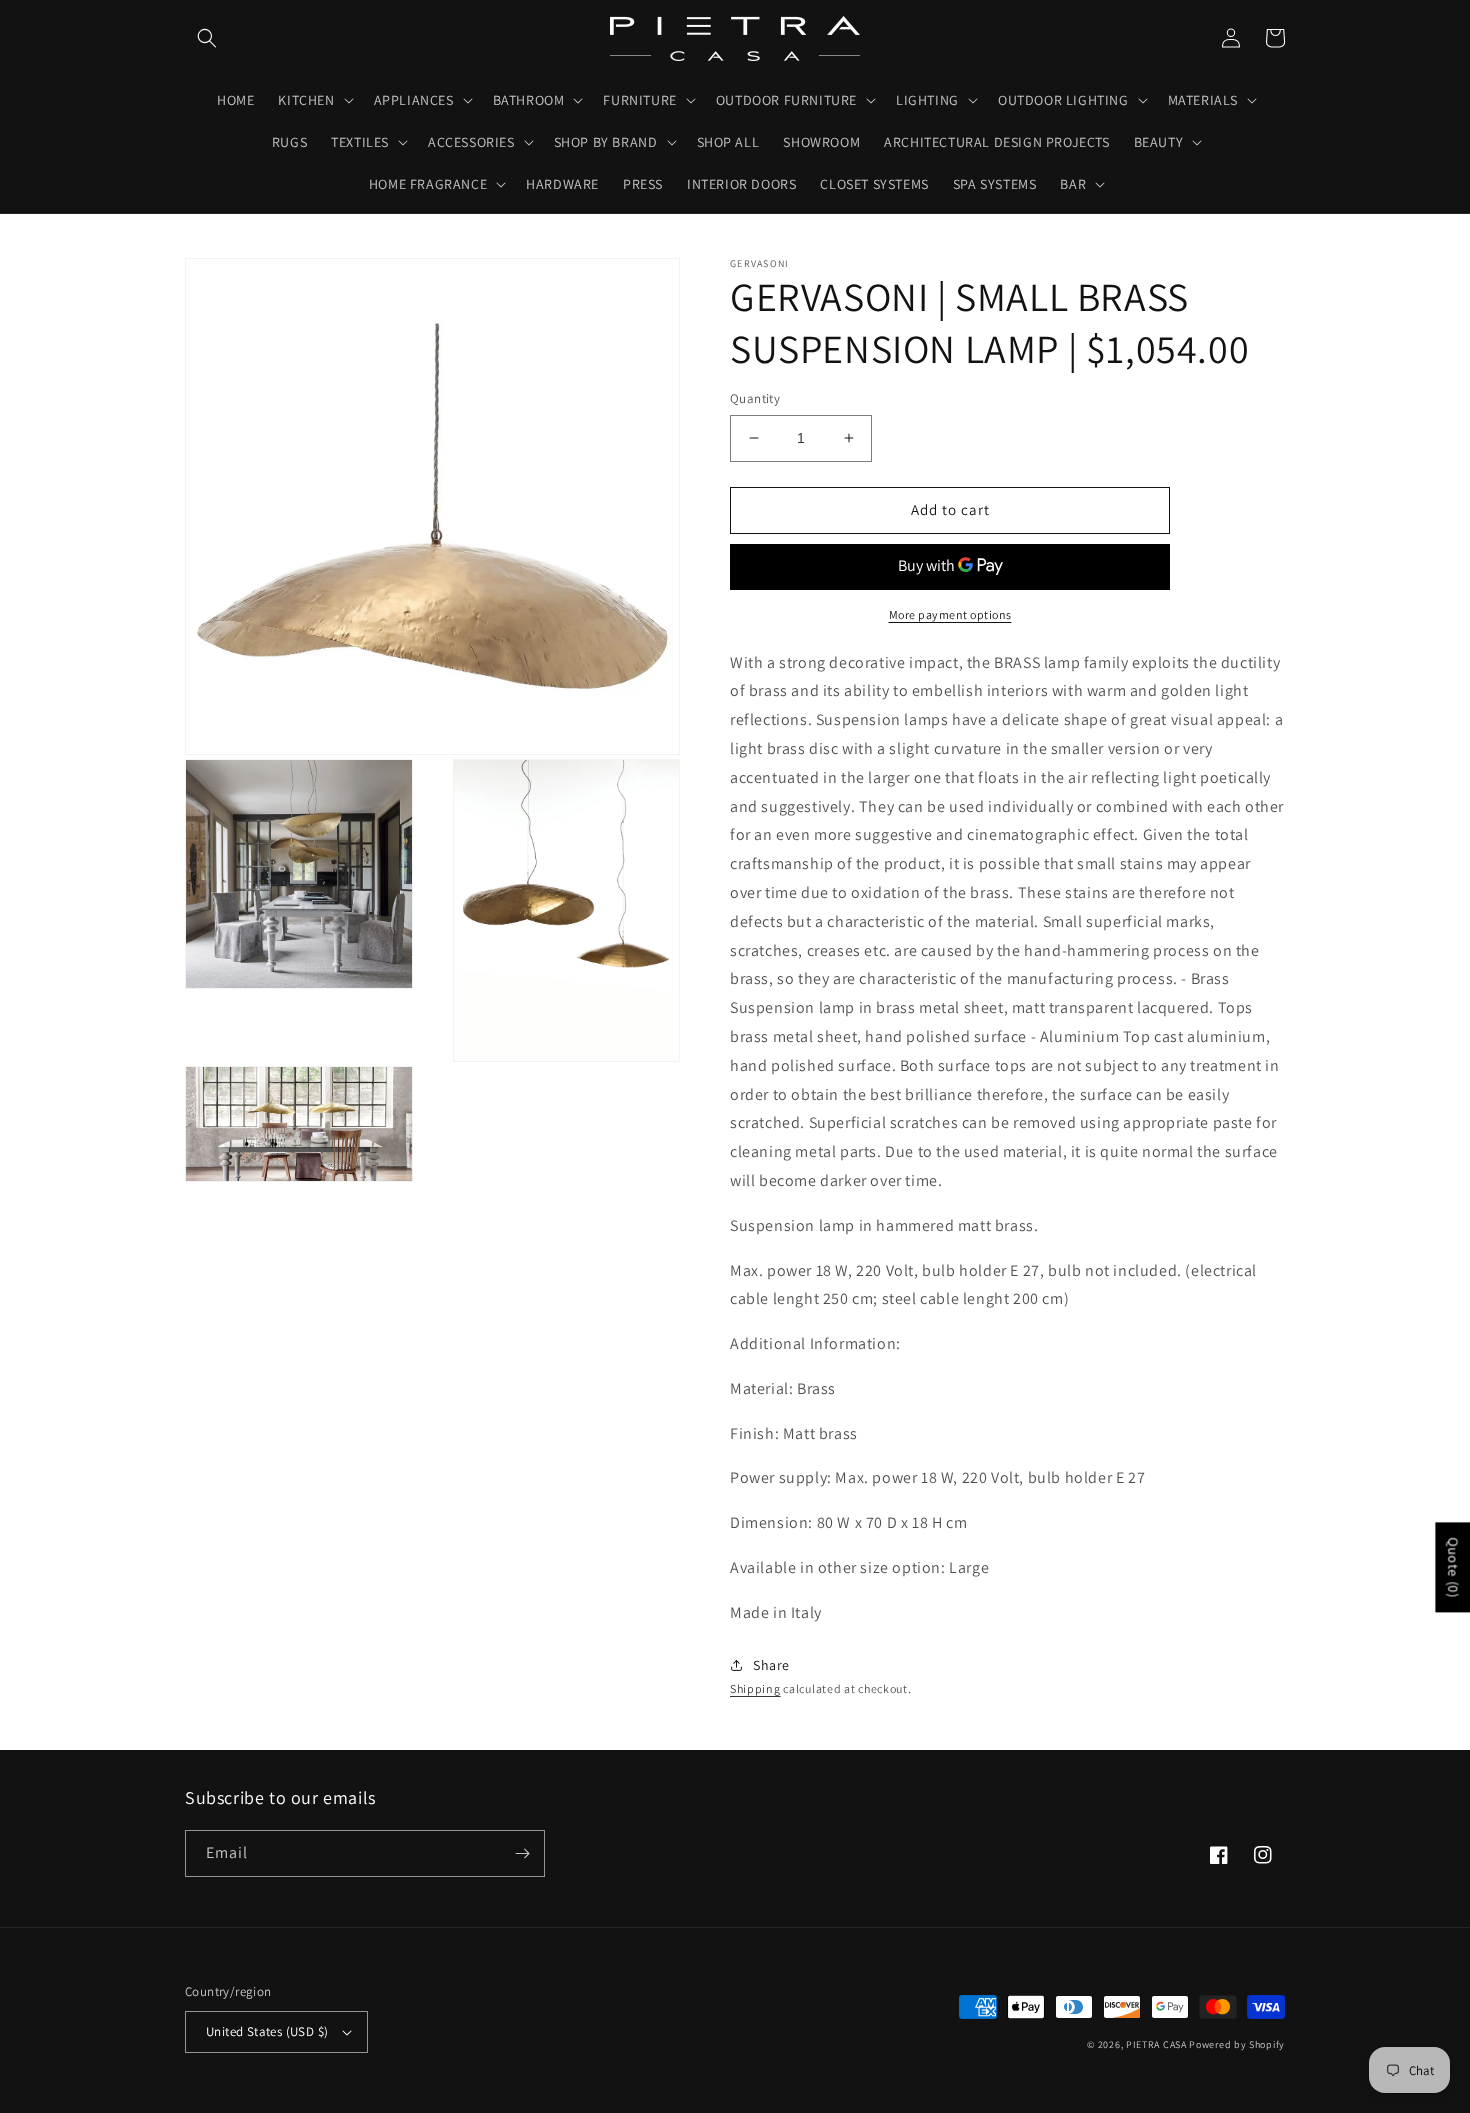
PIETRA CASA (1156, 2044)
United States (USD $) (267, 2031)
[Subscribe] (522, 1853)
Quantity (755, 398)
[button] (207, 38)
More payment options (950, 614)
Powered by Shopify (1237, 2044)
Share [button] (771, 1665)
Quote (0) (1453, 1567)
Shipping (755, 1688)
